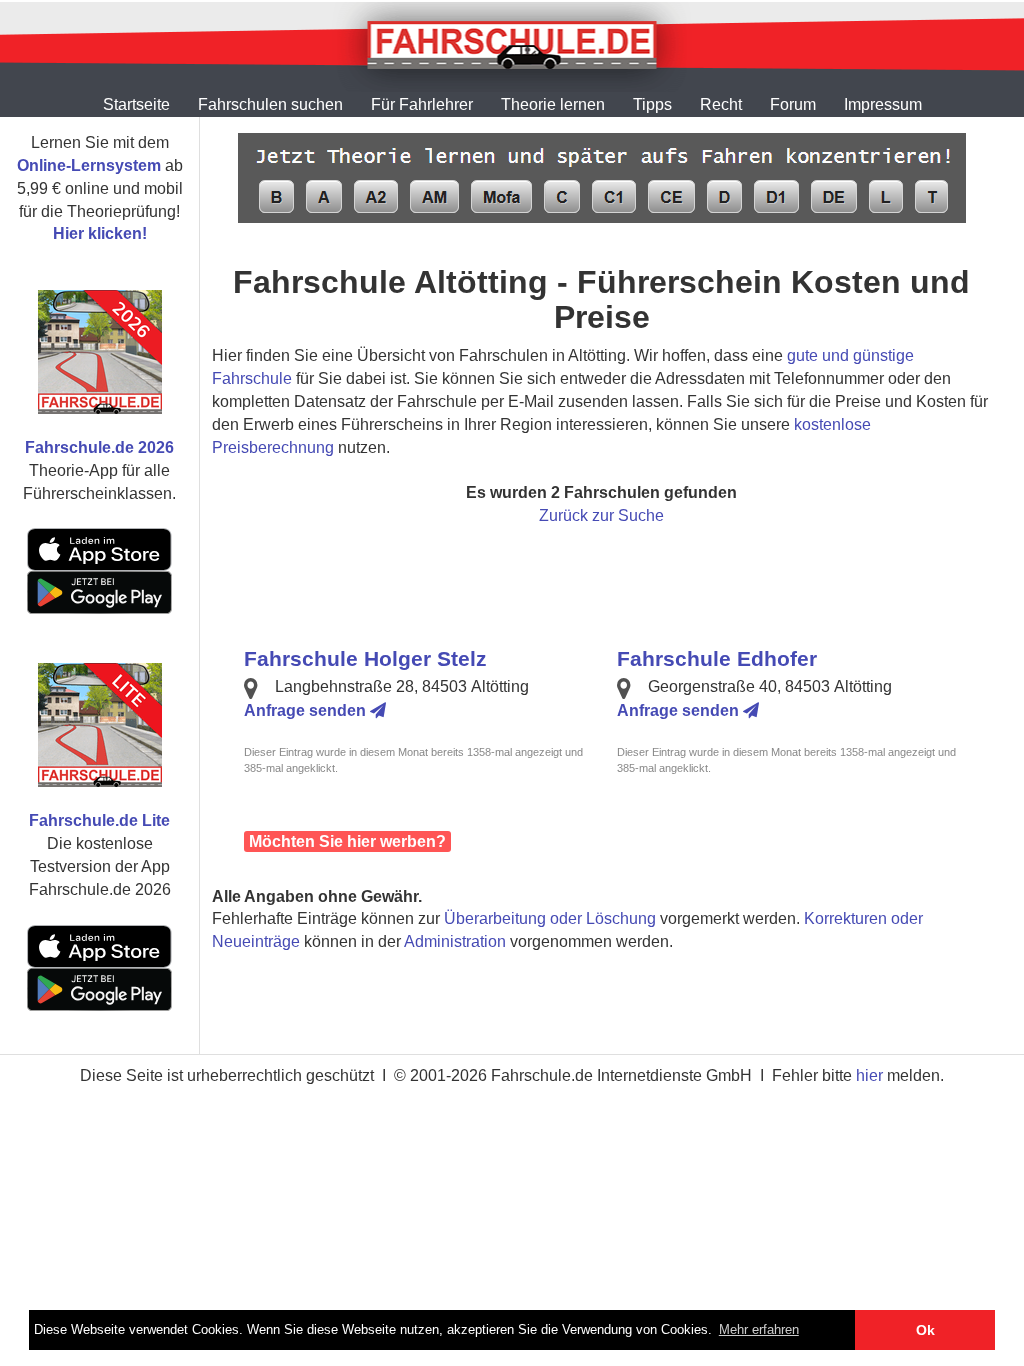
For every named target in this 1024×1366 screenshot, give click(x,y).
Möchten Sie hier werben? (347, 841)
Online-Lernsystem (89, 165)
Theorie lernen (553, 104)
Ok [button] (925, 1330)
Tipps (652, 104)
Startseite (136, 104)
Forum (793, 104)
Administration (455, 941)
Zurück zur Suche (601, 515)
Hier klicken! (100, 233)
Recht (721, 104)
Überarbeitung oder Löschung (550, 918)
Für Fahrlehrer (422, 104)
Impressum (883, 104)
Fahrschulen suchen (270, 104)
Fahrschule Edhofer (717, 658)
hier (869, 1075)
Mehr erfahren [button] (759, 1329)
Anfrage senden (307, 710)
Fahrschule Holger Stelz (365, 658)
